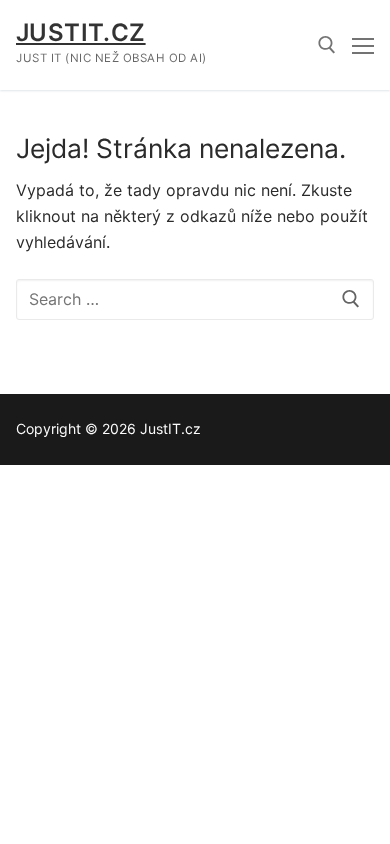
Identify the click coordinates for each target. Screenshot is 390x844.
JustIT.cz (81, 32)
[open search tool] (327, 45)
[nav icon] (363, 45)
